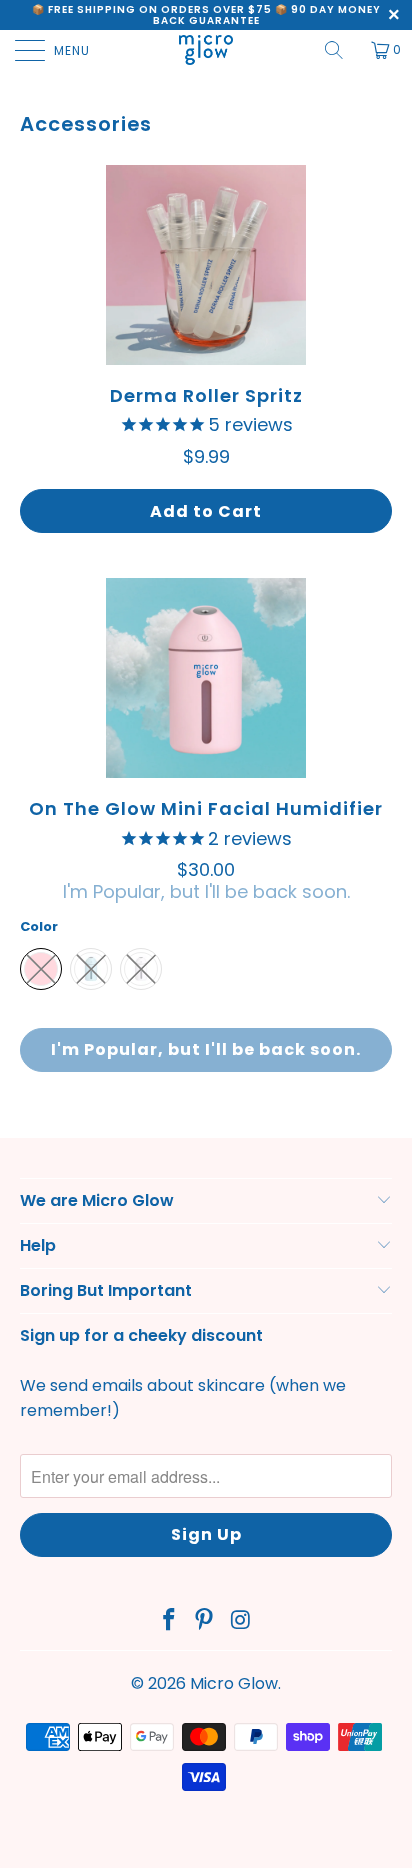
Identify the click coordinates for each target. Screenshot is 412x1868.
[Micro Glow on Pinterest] (205, 1621)
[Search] (341, 50)
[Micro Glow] (206, 50)
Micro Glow (234, 1683)
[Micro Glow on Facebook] (169, 1621)
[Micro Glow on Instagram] (241, 1621)
